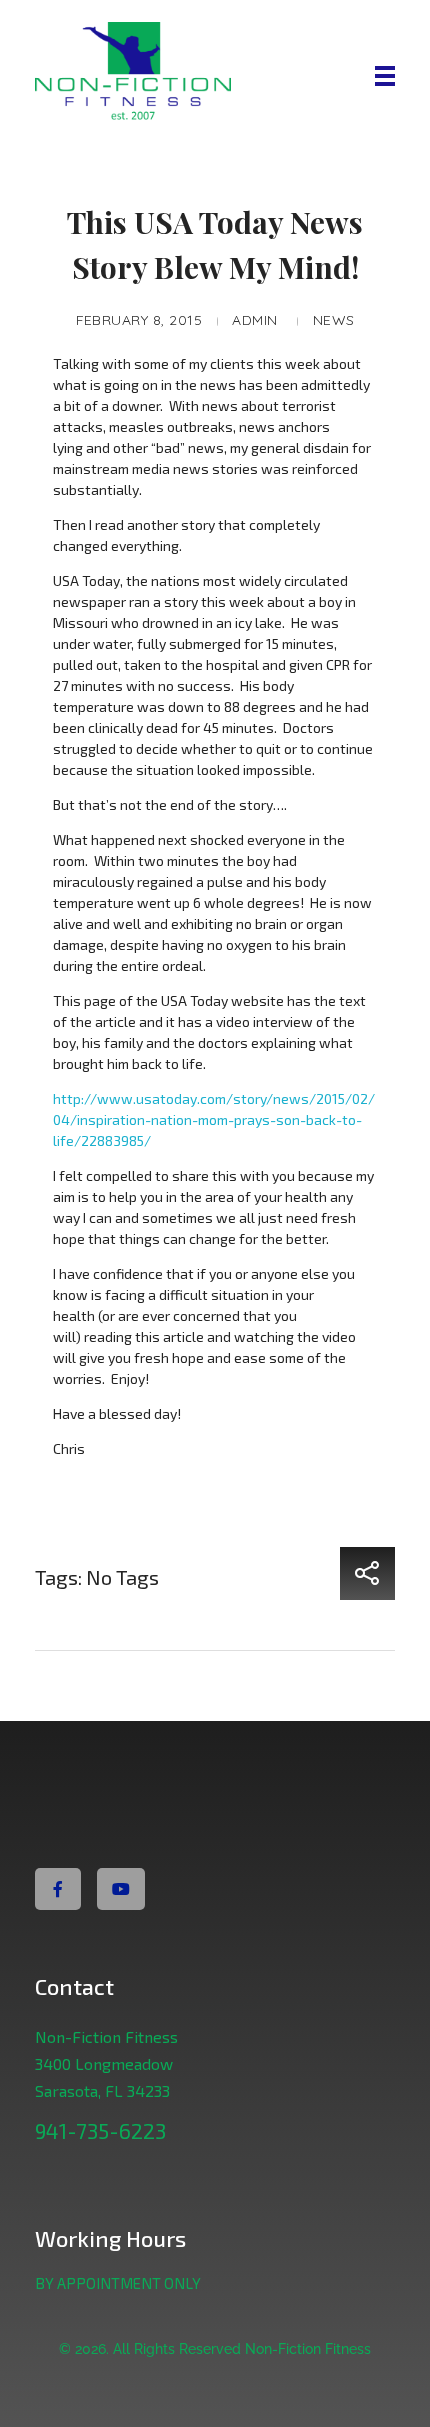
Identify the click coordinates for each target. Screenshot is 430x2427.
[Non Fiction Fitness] (179, 73)
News (334, 320)
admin (254, 320)
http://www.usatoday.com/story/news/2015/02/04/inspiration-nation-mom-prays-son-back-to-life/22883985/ (214, 1119)
